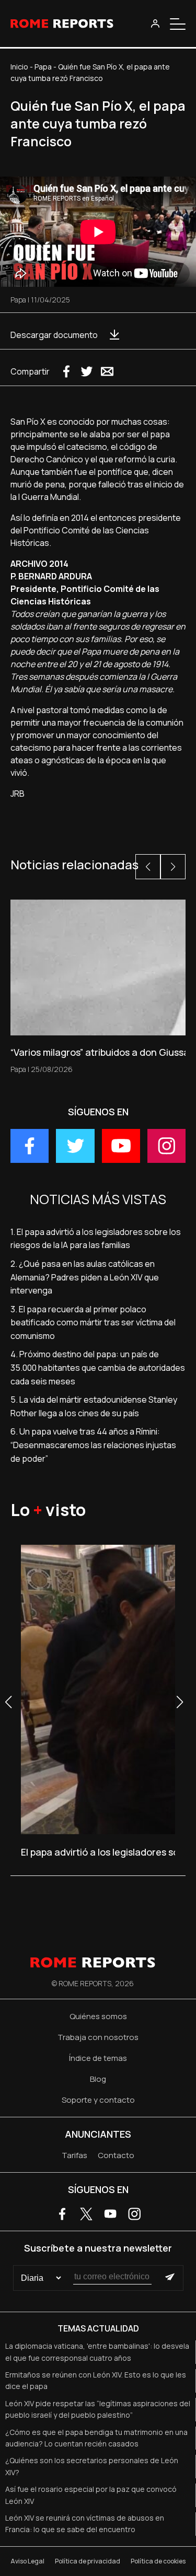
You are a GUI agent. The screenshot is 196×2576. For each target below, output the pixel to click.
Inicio (19, 67)
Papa (43, 67)
